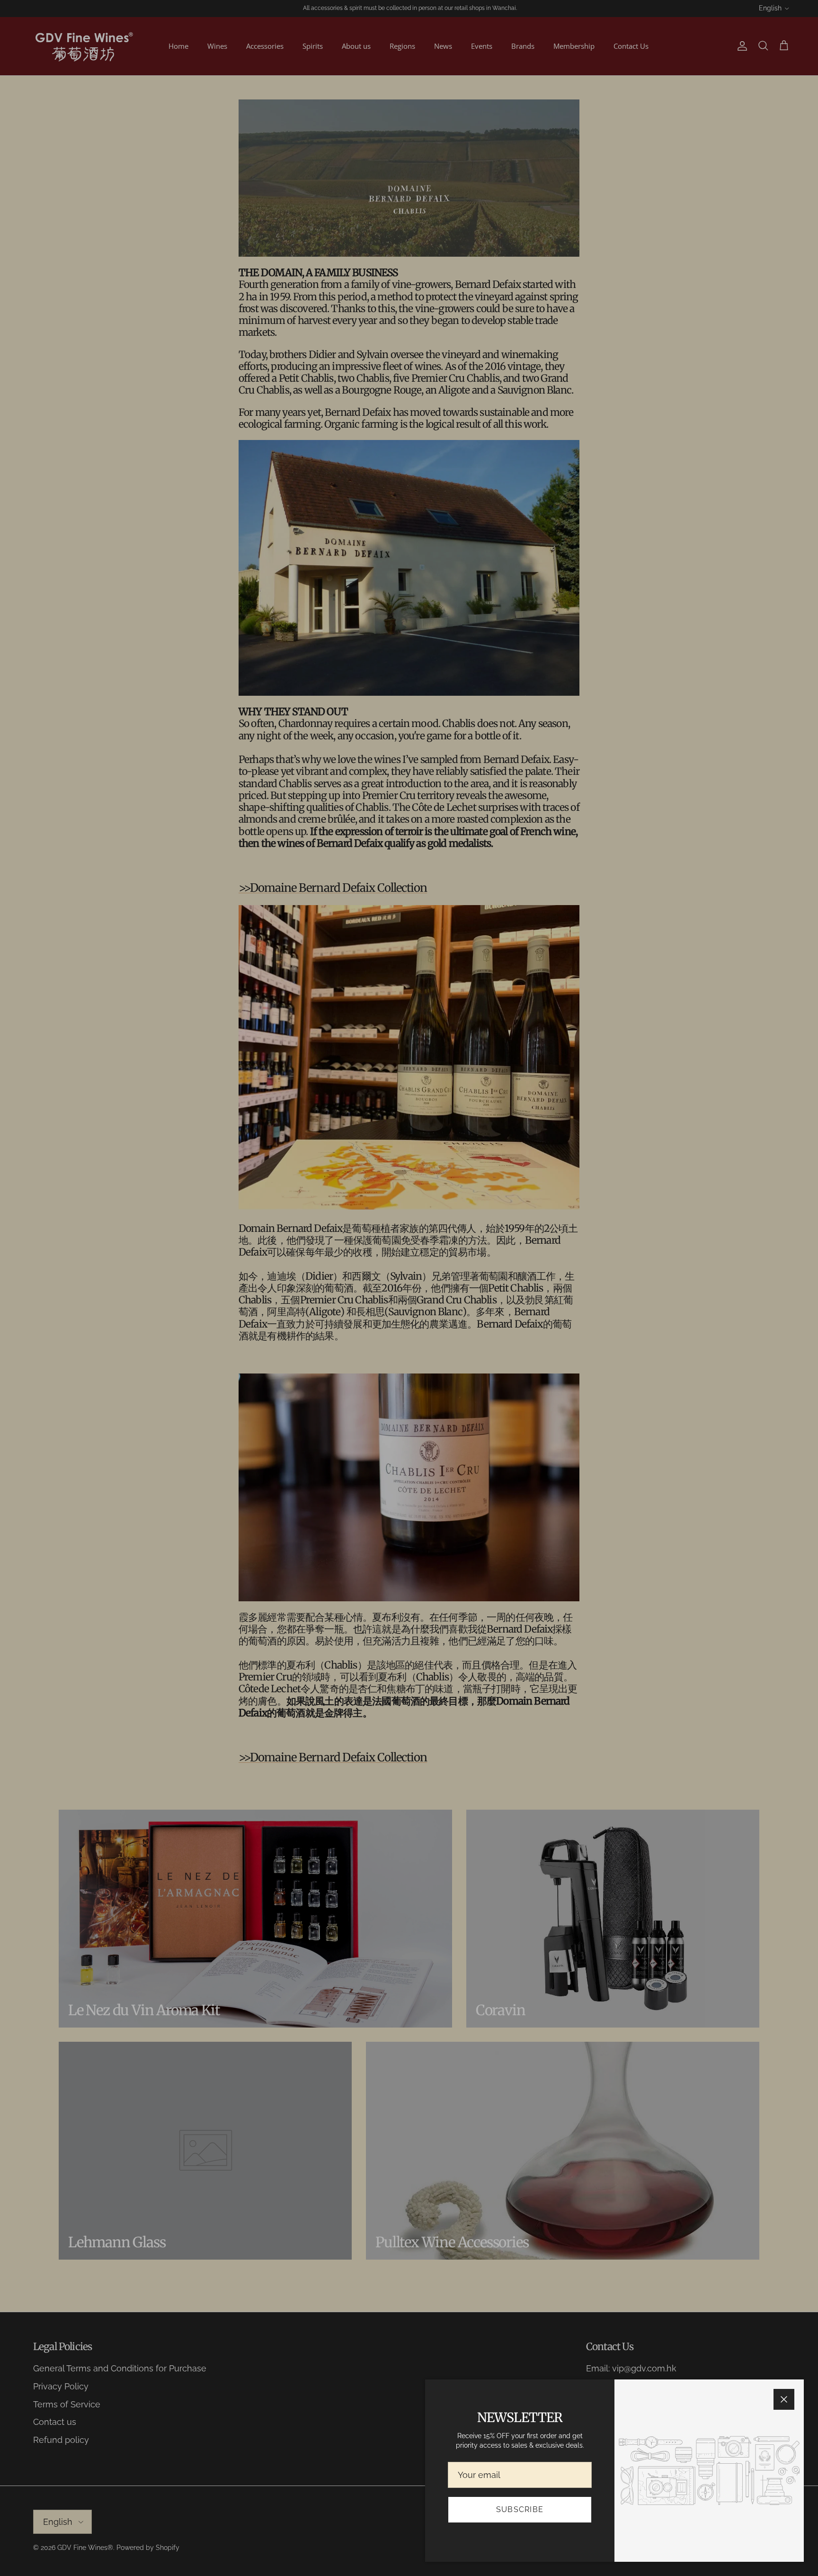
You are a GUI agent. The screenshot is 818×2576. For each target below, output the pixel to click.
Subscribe (520, 2509)
